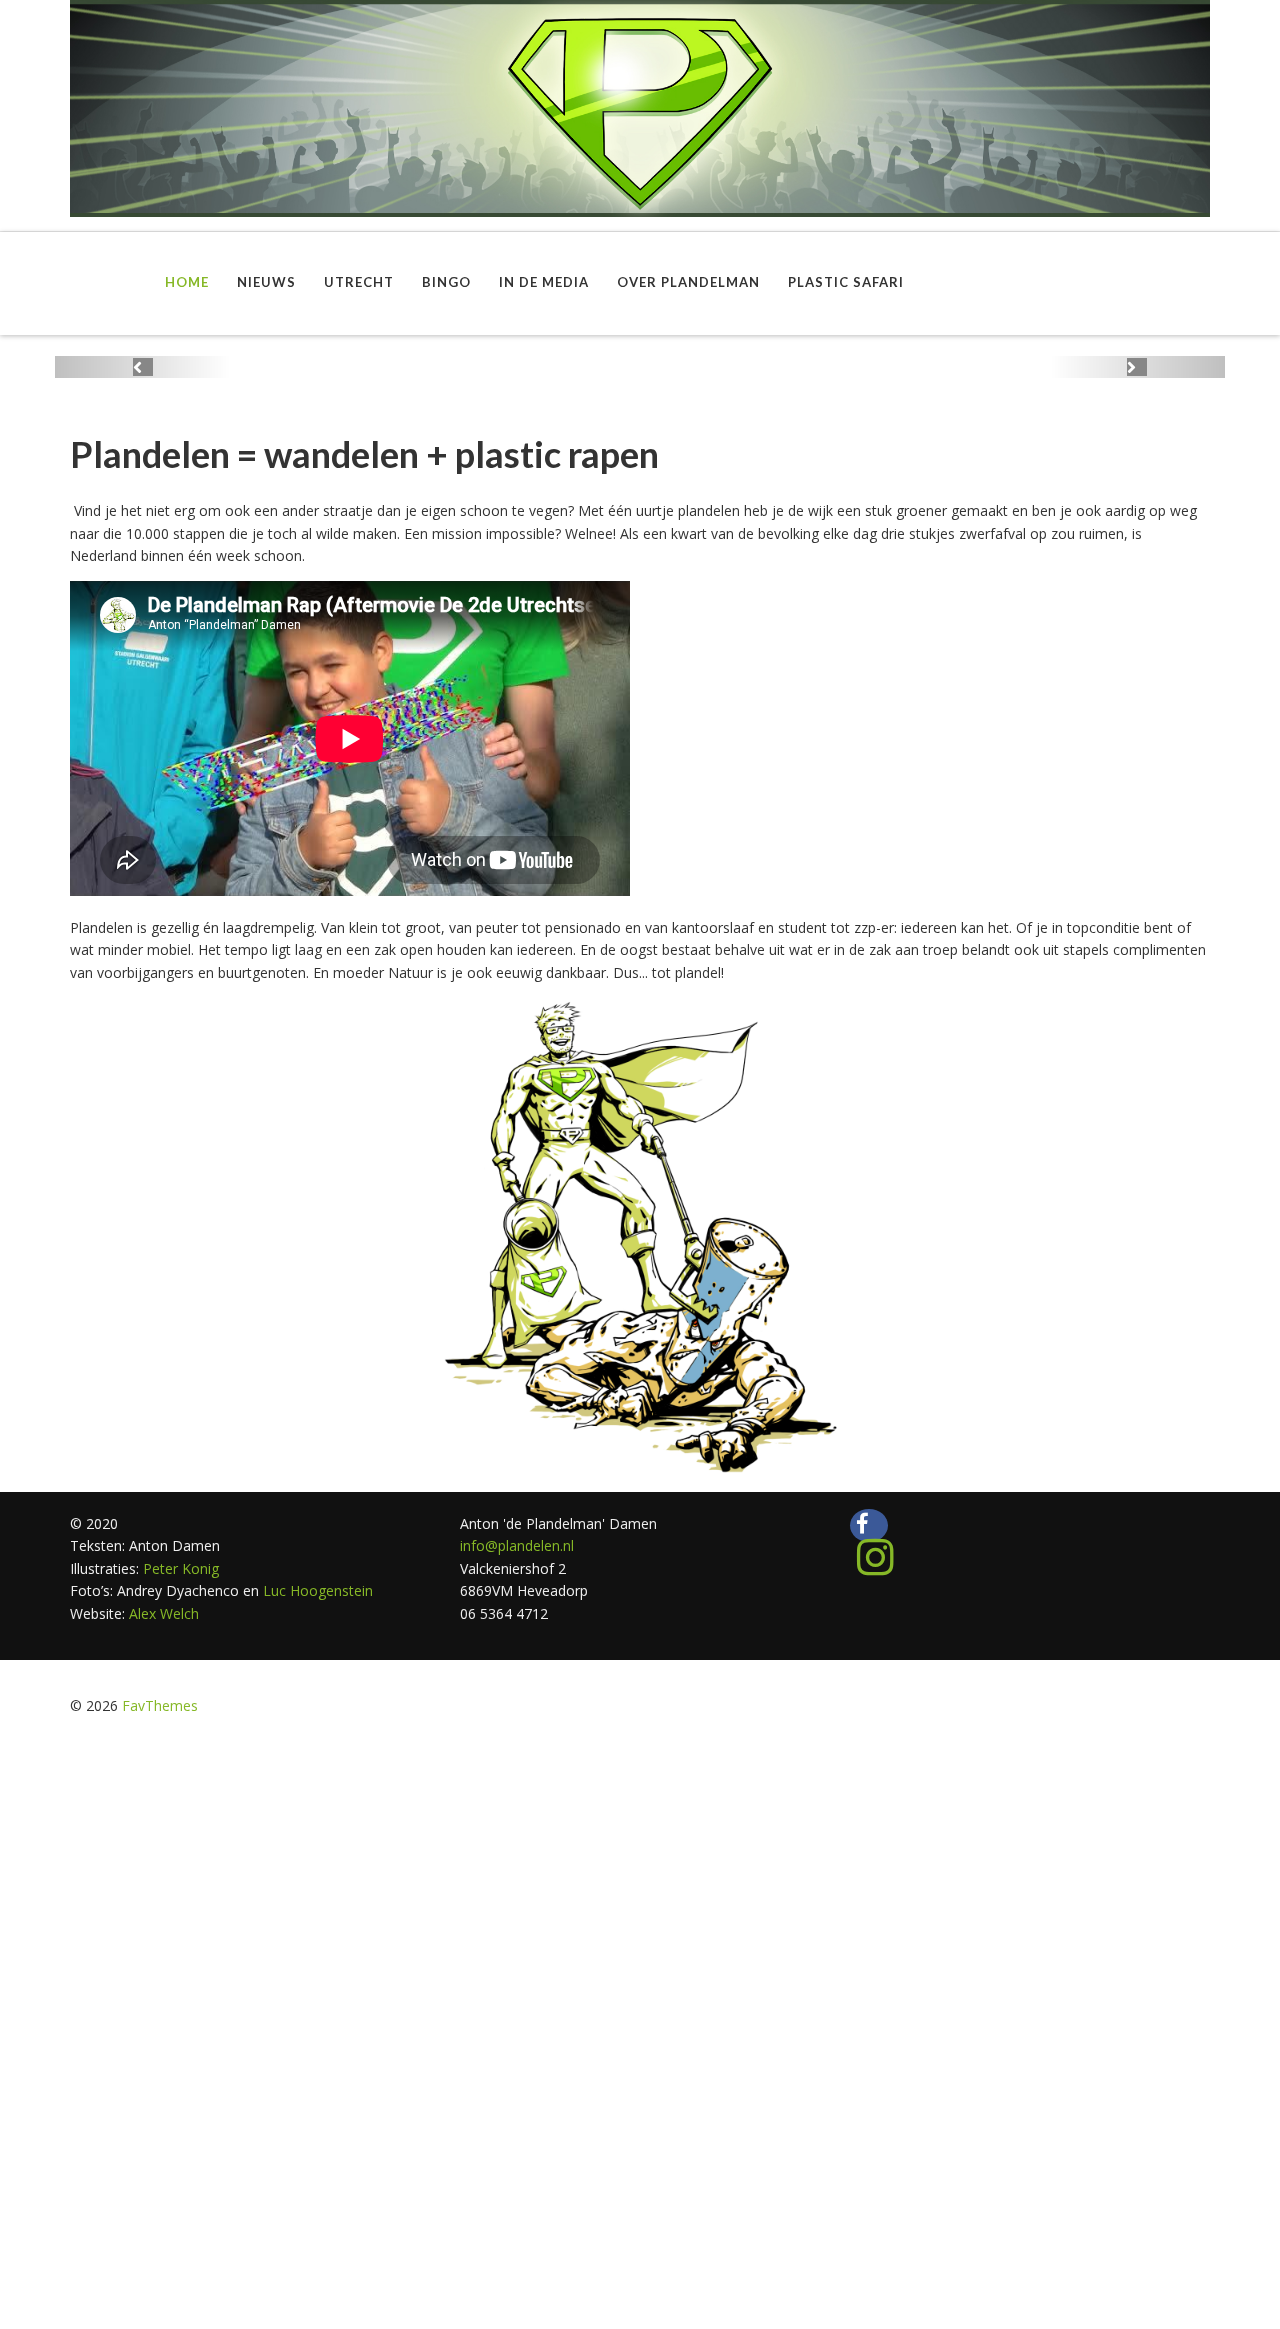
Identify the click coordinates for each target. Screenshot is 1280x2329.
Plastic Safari (846, 282)
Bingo (446, 282)
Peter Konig (179, 1568)
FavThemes (160, 1705)
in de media (544, 282)
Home (187, 282)
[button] (143, 367)
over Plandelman (688, 282)
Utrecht (359, 282)
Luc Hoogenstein (318, 1590)
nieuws (266, 282)
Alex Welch (164, 1613)
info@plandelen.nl (517, 1545)
